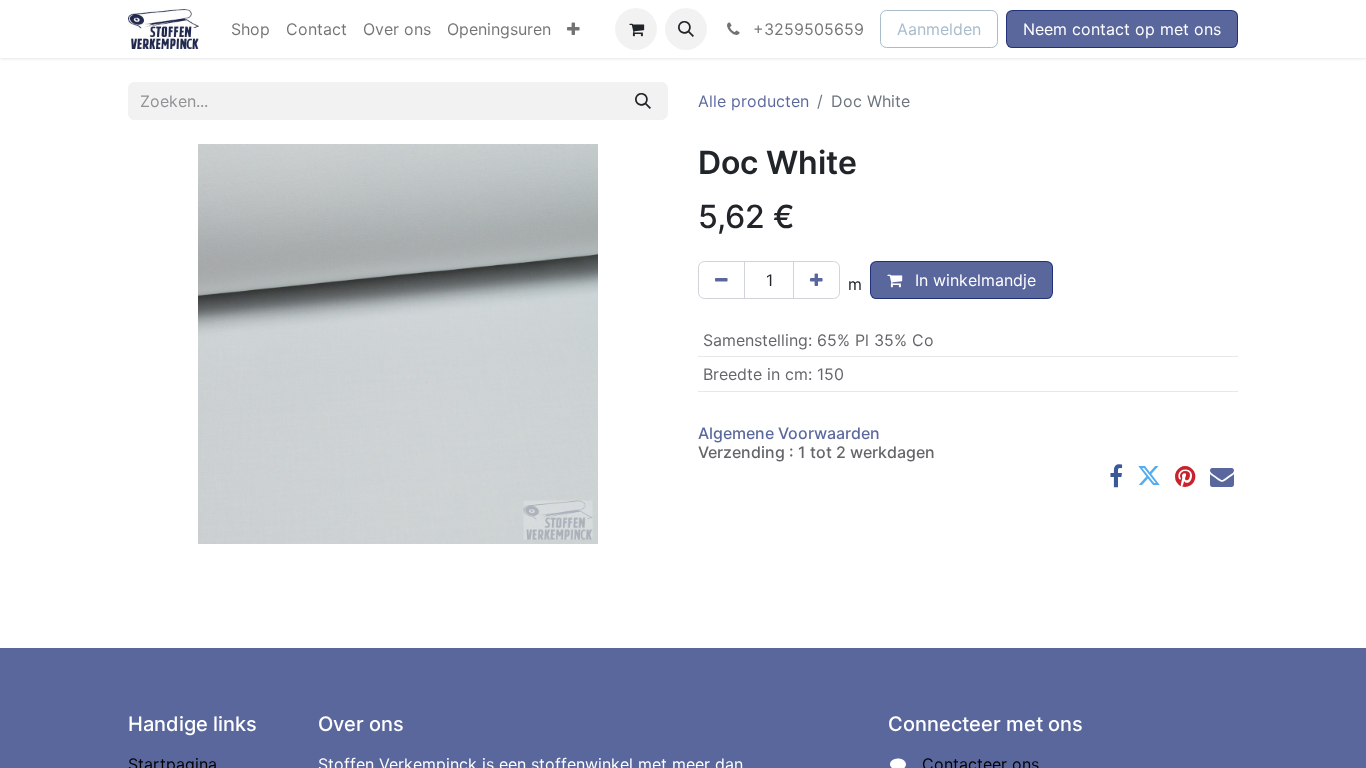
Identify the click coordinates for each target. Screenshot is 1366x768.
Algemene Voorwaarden (789, 433)
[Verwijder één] (721, 280)
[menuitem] (250, 29)
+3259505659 (806, 29)
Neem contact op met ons (1122, 29)
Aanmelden (939, 29)
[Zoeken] (643, 101)
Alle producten (753, 101)
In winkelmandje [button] (973, 280)
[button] (686, 29)
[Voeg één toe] (816, 280)
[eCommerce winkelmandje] (636, 29)
